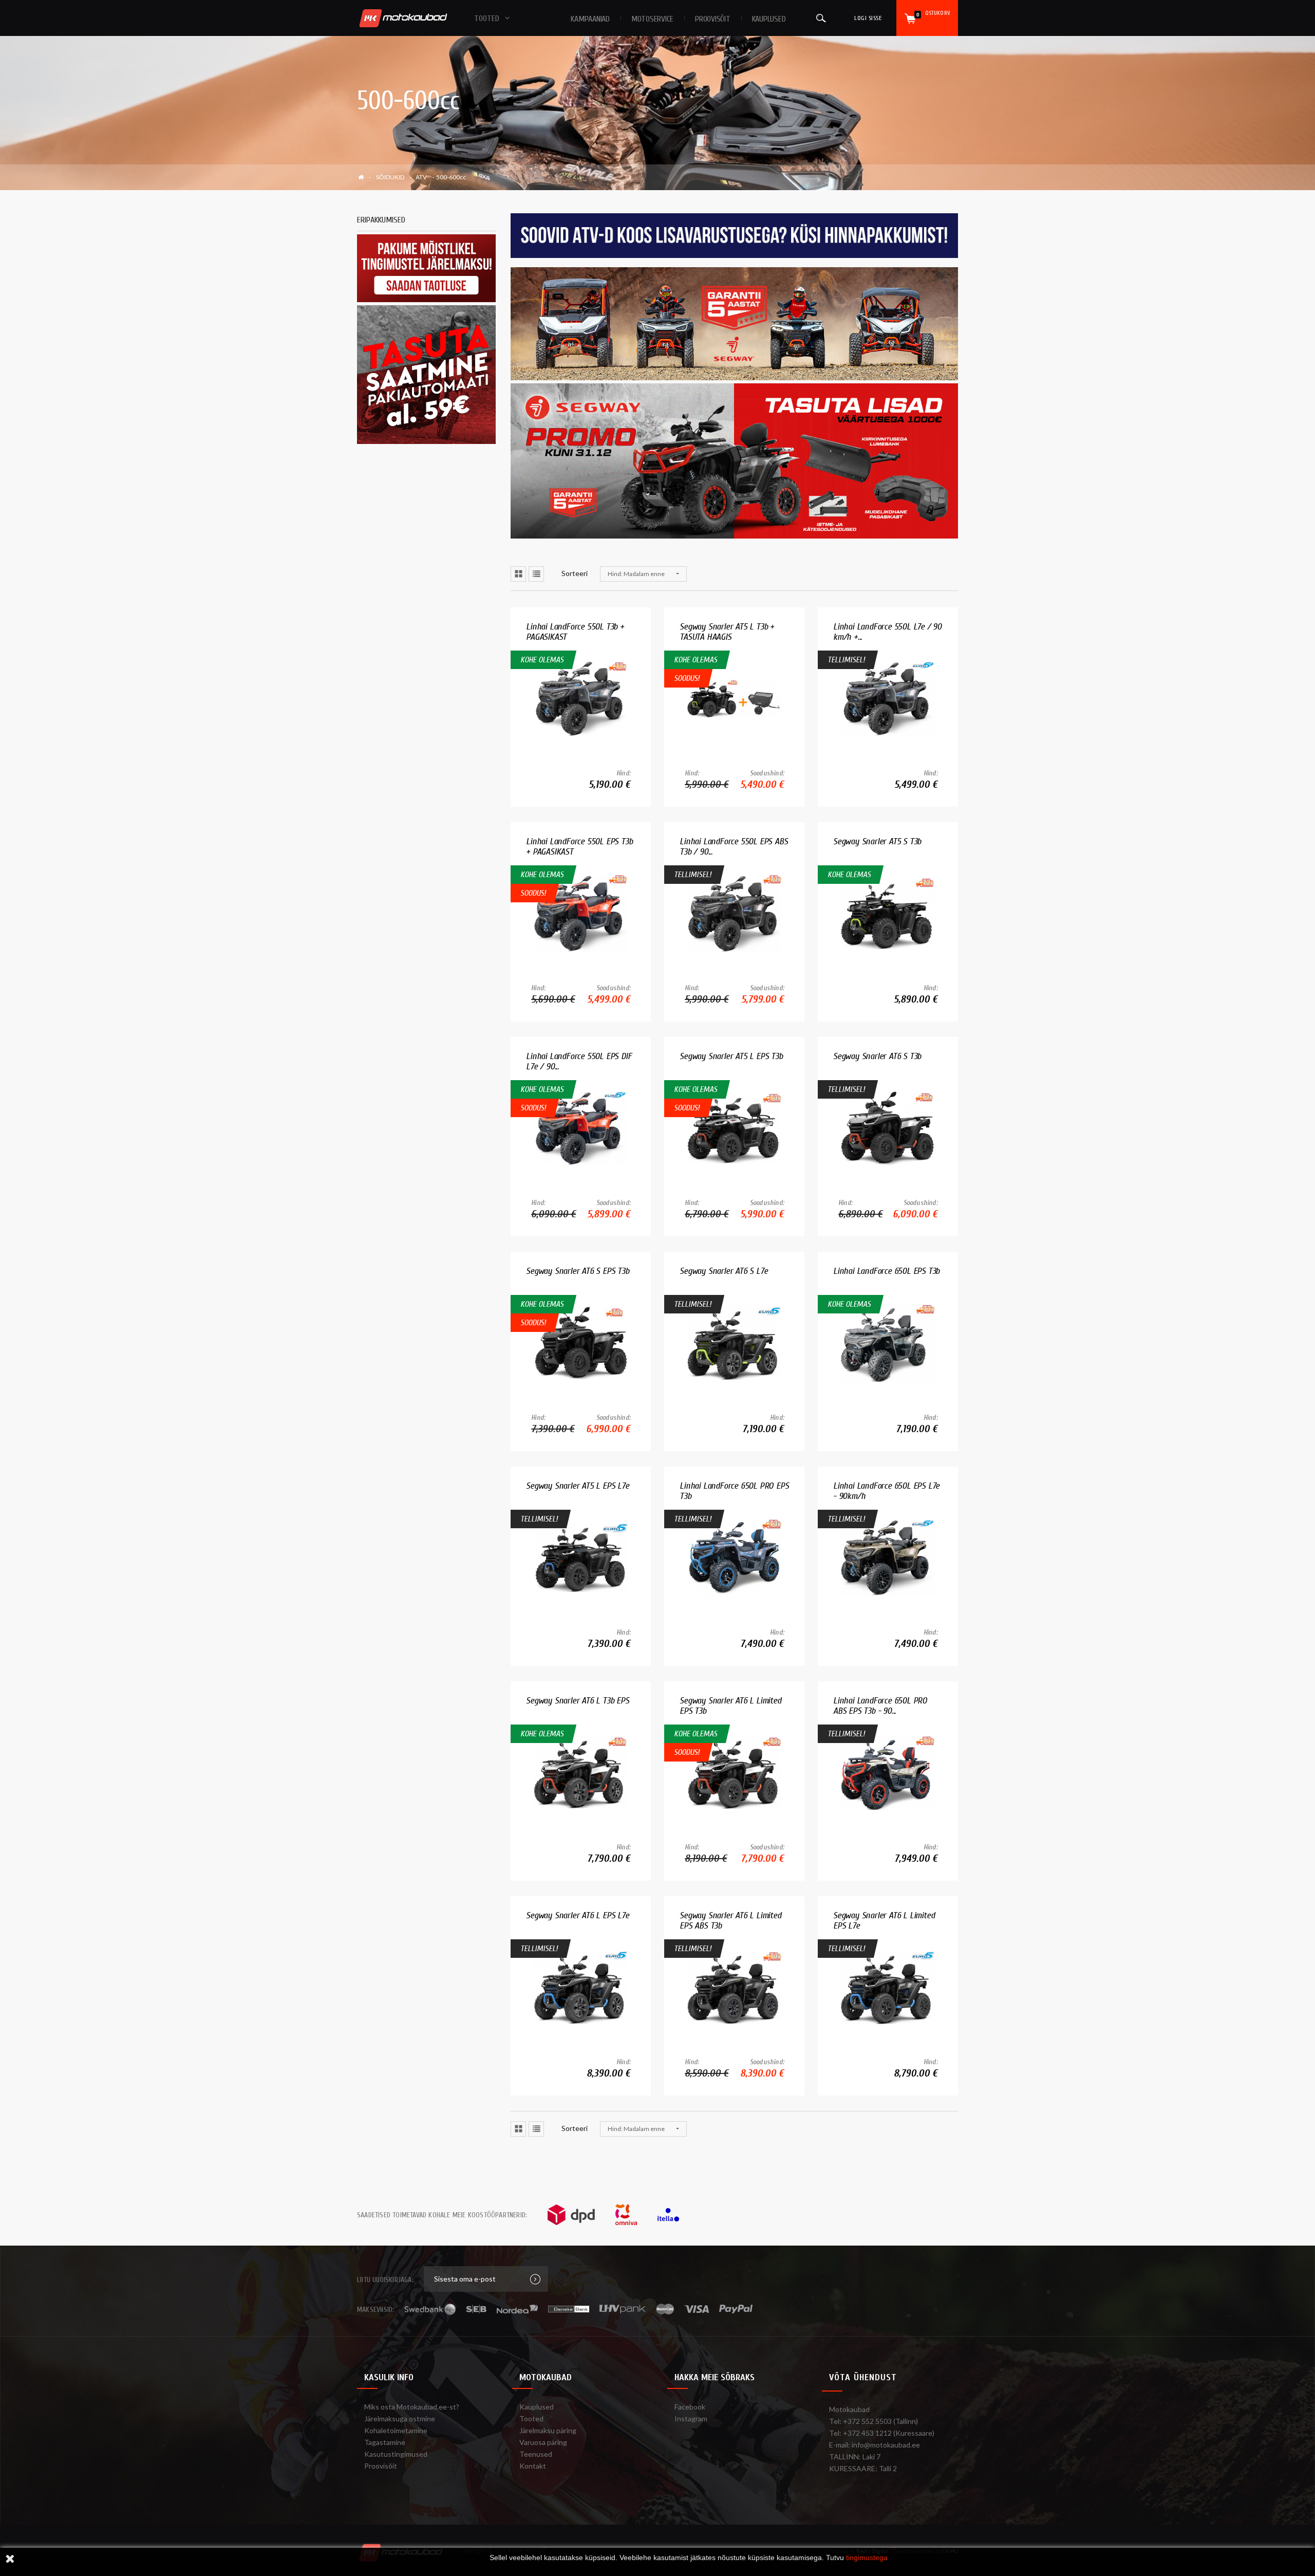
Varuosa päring (543, 2442)
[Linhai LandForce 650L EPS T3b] (888, 1342)
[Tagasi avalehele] (364, 177)
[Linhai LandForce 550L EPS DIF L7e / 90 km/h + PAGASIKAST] (581, 1128)
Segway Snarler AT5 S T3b (877, 841)
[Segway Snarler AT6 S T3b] (888, 1128)
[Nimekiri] (536, 574)
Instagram (691, 2419)
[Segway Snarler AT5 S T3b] (888, 913)
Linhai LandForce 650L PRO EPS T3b (734, 1491)
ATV (421, 177)
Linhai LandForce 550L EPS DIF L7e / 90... (579, 1061)
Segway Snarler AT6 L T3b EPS (577, 1701)
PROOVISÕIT (713, 19)
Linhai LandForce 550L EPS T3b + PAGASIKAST (579, 847)
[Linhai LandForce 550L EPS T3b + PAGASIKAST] (581, 913)
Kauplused (769, 19)
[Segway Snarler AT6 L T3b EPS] (581, 1772)
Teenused (536, 2454)
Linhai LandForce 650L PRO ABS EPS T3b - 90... (880, 1706)
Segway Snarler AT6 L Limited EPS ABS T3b (730, 1921)
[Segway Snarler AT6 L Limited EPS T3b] (734, 1772)
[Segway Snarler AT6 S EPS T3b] (581, 1342)
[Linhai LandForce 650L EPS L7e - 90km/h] (888, 1557)
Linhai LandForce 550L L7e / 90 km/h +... (887, 632)
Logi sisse (868, 18)
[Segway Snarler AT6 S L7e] (734, 1342)
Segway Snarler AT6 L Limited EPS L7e (884, 1921)
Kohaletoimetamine (396, 2430)
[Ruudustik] (518, 574)
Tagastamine (385, 2442)
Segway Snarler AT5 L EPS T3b (731, 1056)
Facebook (690, 2407)
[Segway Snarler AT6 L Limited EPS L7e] (888, 1987)
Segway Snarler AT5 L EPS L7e (577, 1486)
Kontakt (533, 2466)
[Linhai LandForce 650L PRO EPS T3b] (734, 1557)
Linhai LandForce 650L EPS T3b (886, 1271)
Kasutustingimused (396, 2454)
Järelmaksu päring (548, 2430)
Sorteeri (575, 573)
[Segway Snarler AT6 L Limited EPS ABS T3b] (734, 1987)
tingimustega (867, 2558)
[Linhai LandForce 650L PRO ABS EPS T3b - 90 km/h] (888, 1772)
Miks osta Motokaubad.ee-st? (412, 2407)
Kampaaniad (590, 19)
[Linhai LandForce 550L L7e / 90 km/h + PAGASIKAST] (888, 698)
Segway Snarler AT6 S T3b (877, 1056)
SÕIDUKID (390, 177)
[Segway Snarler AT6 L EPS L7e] (581, 1987)
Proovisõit (381, 2466)
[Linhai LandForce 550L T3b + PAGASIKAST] (581, 698)
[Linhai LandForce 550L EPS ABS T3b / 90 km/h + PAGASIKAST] (734, 913)
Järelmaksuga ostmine (400, 2419)
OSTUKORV (933, 14)
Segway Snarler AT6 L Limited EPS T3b (730, 1706)
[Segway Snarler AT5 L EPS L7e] (581, 1557)
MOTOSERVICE (652, 19)
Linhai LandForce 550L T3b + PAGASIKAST (575, 632)
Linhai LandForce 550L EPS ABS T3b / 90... (734, 847)
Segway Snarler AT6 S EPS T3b (577, 1271)
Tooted (531, 2419)
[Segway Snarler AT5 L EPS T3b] (734, 1128)
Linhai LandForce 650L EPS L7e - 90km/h (886, 1491)
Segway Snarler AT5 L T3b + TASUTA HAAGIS (727, 632)
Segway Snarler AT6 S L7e (724, 1271)
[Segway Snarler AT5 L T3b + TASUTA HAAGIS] (734, 698)
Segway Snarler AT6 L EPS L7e (577, 1915)
